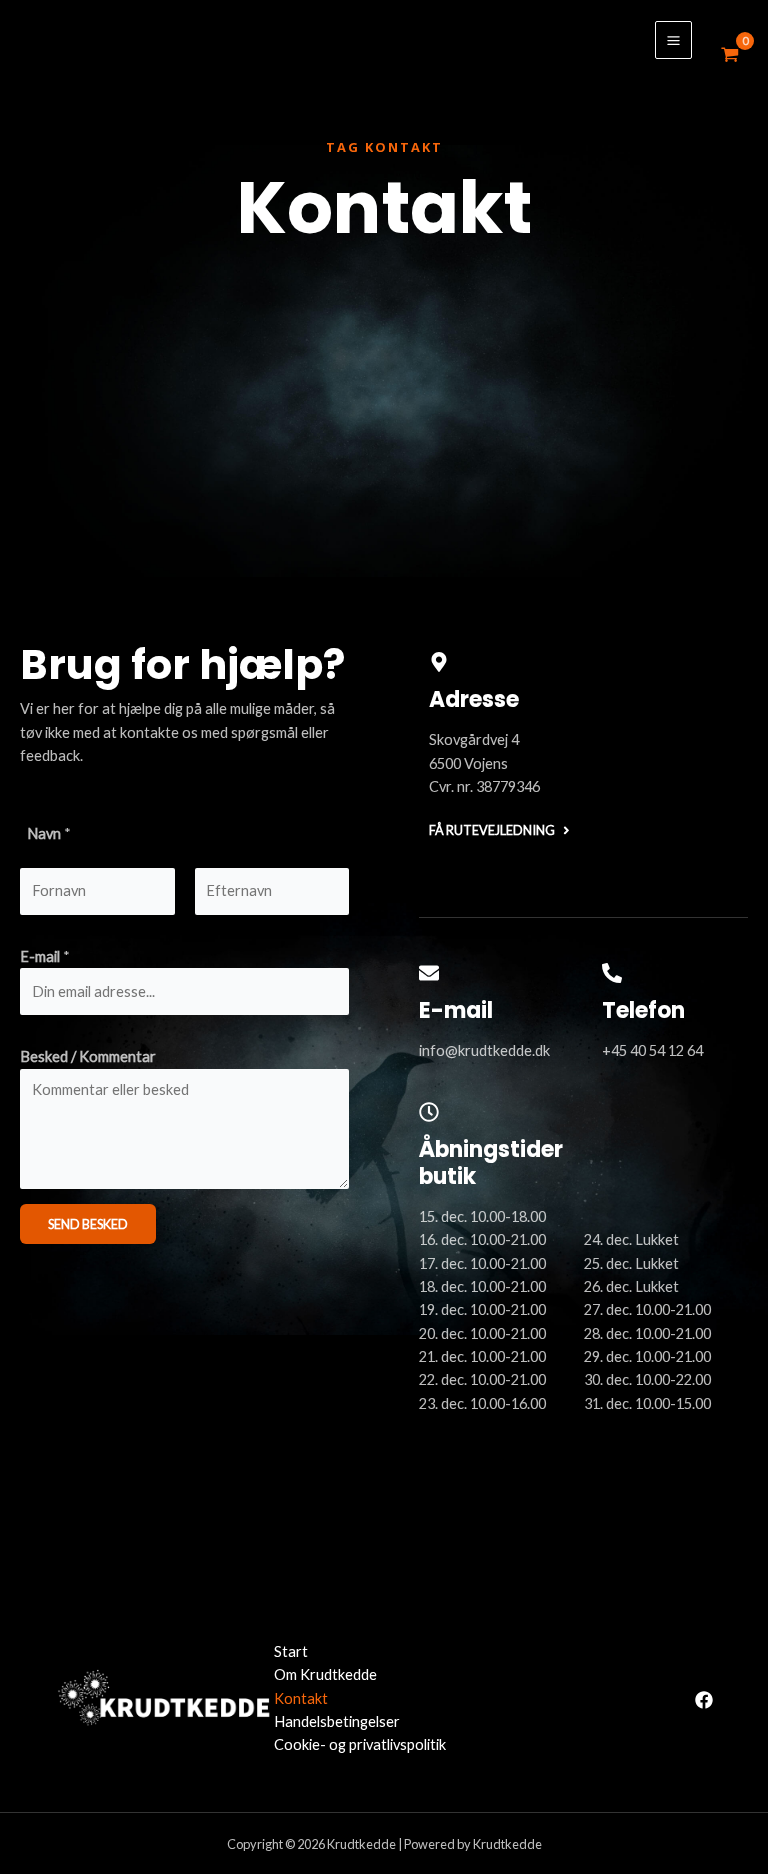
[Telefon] (612, 973)
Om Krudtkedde (325, 1674)
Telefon (643, 1010)
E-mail (45, 956)
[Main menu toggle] (673, 39)
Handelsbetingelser (337, 1721)
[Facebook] (704, 1700)
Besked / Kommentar (88, 1056)
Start (291, 1651)
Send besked (88, 1224)
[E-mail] (429, 973)
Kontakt (301, 1698)
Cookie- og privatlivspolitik (360, 1744)
